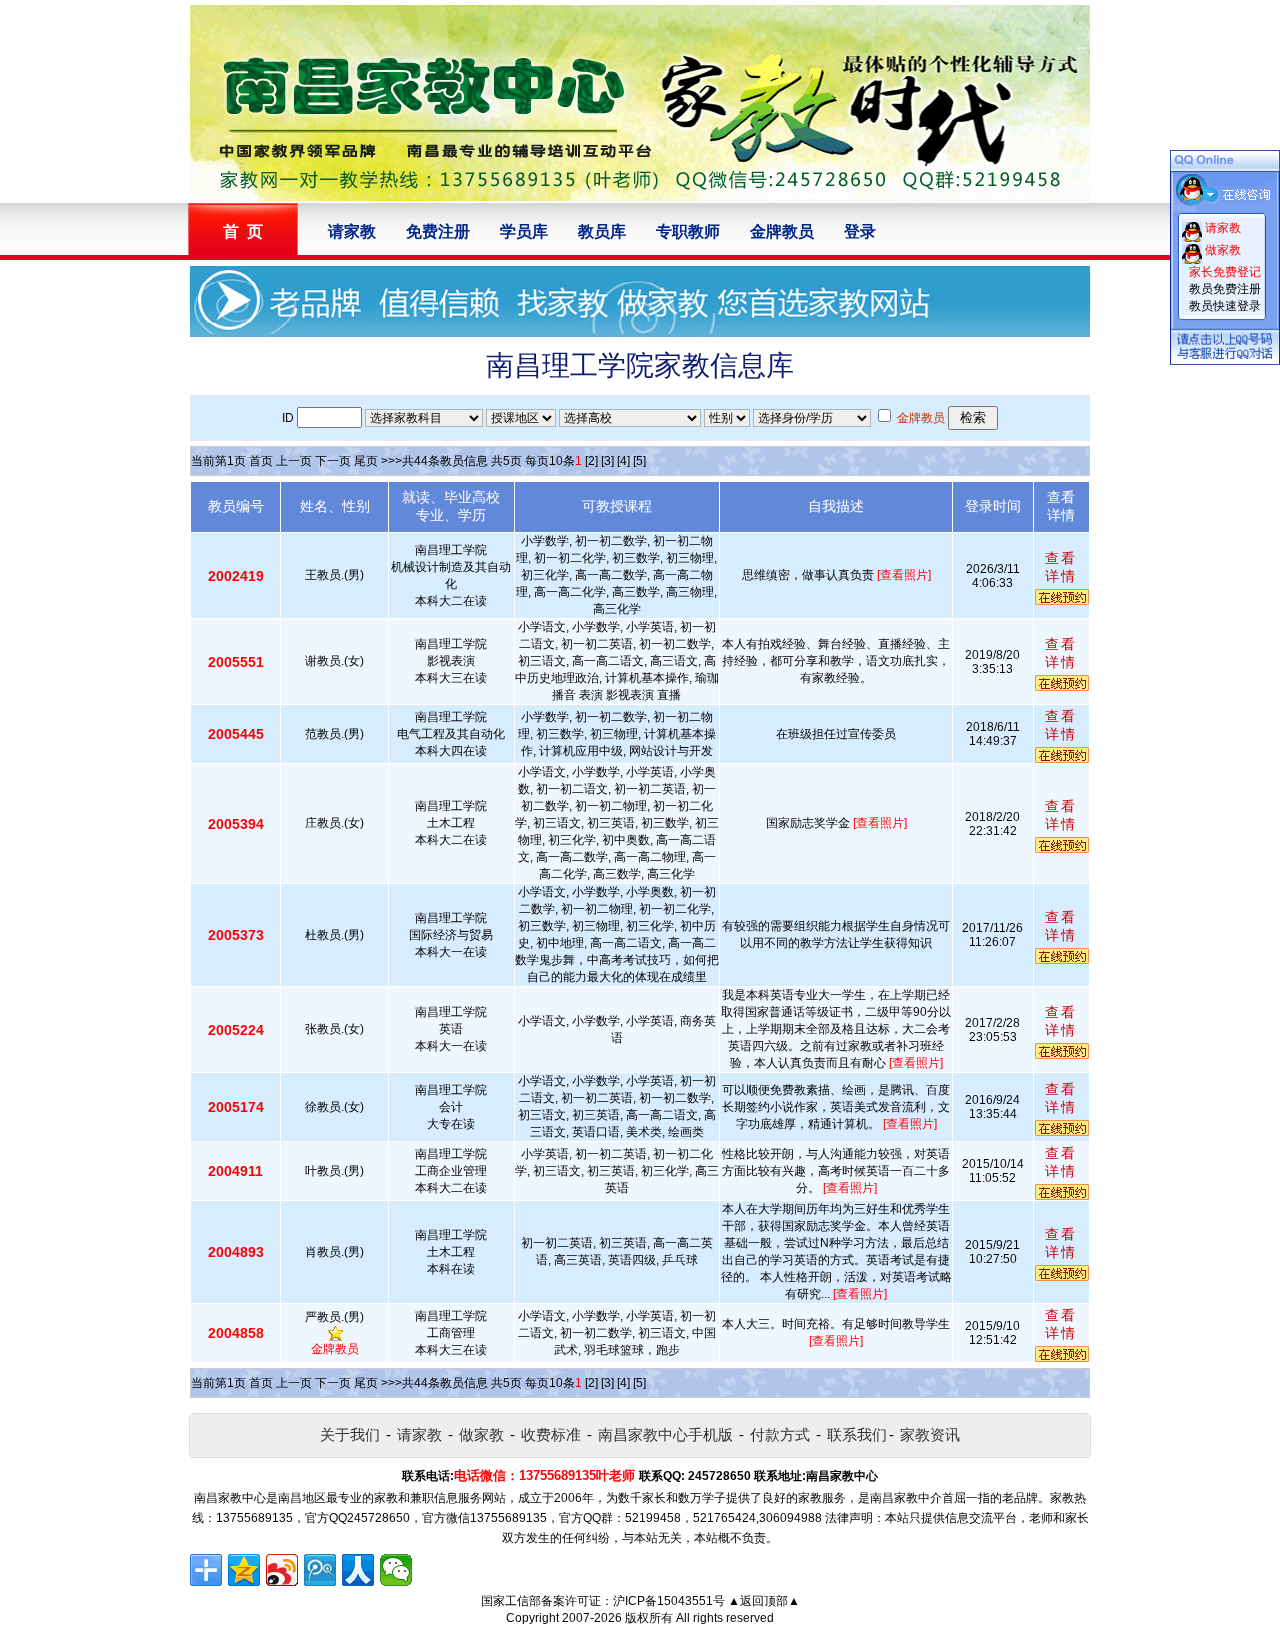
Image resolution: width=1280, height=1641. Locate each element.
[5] (639, 461)
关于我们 (350, 1434)
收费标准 (551, 1434)
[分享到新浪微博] (282, 1570)
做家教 (481, 1434)
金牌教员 (782, 231)
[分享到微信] (396, 1570)
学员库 (524, 231)
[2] (591, 461)
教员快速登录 (1225, 306)
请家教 (352, 231)
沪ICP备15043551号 (669, 1601)
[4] (623, 461)
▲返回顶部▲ (764, 1601)
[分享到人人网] (358, 1570)
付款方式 (780, 1434)
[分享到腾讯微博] (320, 1570)
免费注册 (438, 231)
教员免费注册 (1225, 289)
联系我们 (857, 1434)
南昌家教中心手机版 (665, 1434)
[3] (607, 461)
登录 (860, 231)
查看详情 (1061, 567)
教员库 (602, 231)
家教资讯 (930, 1434)
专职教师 (688, 231)
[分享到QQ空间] (244, 1570)
